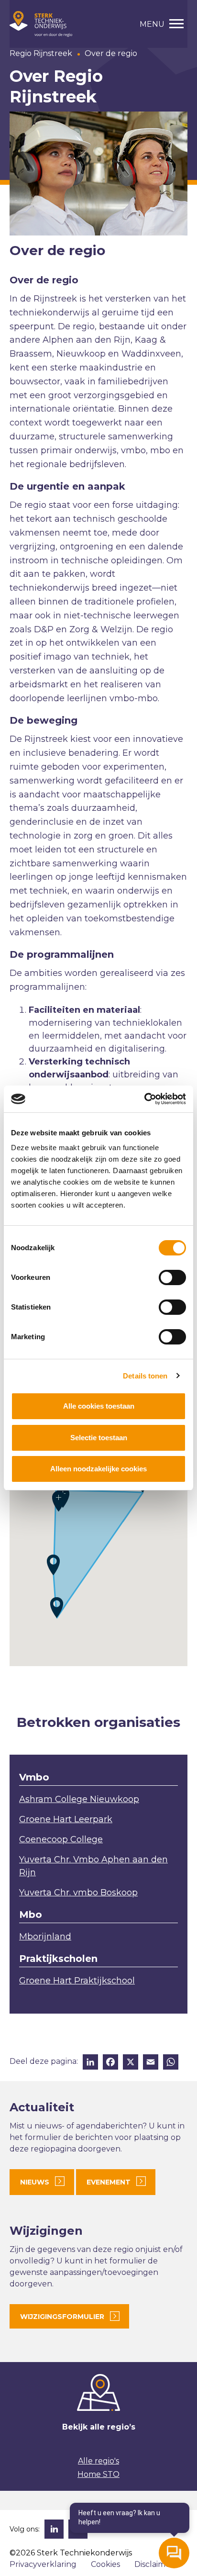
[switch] (172, 1277)
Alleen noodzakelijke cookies (98, 1469)
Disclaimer (154, 2564)
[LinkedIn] (90, 2063)
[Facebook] (110, 2063)
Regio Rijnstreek (41, 53)
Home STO (98, 2474)
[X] (131, 2063)
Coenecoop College (61, 1839)
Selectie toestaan (99, 1438)
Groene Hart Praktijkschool (77, 1981)
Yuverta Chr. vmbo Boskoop (78, 1893)
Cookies (105, 2564)
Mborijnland (45, 1937)
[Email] (151, 2063)
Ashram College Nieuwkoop (79, 1799)
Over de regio (111, 53)
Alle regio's (98, 2461)
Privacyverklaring (43, 2564)
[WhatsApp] (171, 2063)
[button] (57, 1607)
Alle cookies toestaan (99, 1406)
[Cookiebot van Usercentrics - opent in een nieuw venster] (144, 1099)
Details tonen (145, 1376)
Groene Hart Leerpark (66, 1819)
